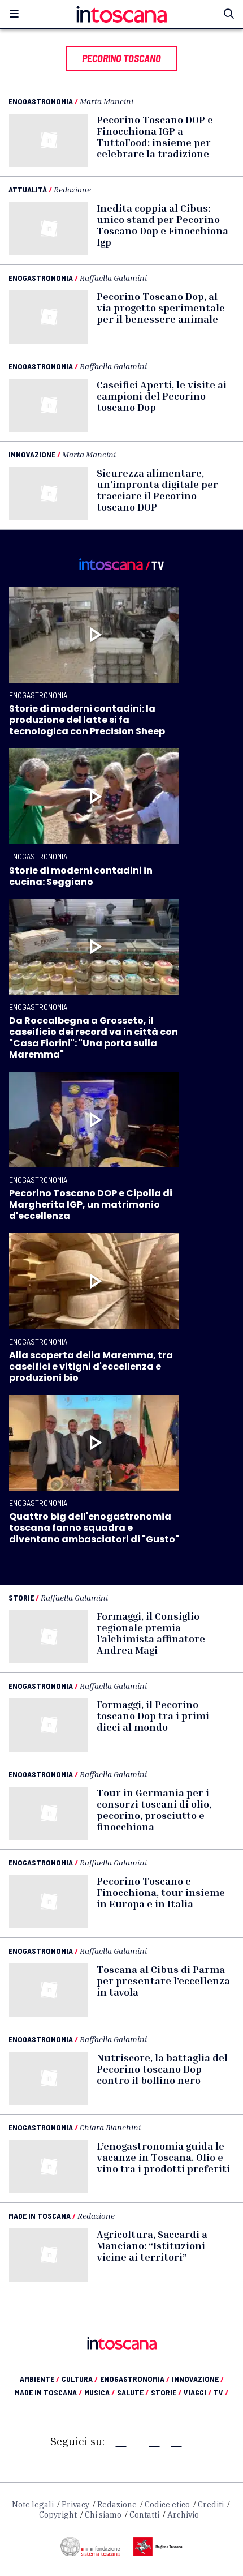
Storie (21, 1597)
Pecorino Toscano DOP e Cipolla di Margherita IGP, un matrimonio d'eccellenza (91, 1204)
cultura (80, 2379)
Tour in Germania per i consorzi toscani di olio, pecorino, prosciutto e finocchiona (154, 1809)
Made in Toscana (40, 2216)
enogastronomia (135, 2379)
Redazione (72, 189)
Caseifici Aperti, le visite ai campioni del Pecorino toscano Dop (162, 396)
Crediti (211, 2505)
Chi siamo (103, 2515)
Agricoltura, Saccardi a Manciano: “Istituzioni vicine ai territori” (152, 2245)
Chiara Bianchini (110, 2127)
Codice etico (167, 2505)
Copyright (58, 2515)
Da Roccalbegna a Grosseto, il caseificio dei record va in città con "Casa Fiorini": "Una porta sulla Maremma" (94, 1037)
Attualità (28, 189)
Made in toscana (48, 2392)
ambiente (40, 2379)
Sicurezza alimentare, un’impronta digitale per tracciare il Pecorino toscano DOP (157, 490)
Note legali (33, 2505)
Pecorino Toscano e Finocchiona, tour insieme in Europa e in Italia (161, 1892)
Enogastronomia (41, 101)
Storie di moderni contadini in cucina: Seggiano (81, 876)
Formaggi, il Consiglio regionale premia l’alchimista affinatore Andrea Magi (151, 1633)
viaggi (198, 2392)
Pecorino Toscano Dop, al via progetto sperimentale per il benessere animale (161, 307)
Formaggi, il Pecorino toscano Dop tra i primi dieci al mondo (153, 1715)
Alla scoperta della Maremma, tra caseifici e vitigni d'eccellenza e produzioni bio (91, 1366)
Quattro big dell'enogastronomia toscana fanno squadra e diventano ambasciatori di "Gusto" (94, 1528)
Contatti (144, 2515)
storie (166, 2392)
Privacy (75, 2505)
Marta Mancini (107, 101)
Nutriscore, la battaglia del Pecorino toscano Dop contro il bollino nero (162, 2069)
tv (221, 2392)
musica (99, 2392)
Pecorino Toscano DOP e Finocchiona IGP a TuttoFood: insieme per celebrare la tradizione (155, 136)
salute (133, 2392)
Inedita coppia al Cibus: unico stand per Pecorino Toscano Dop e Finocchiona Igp (162, 225)
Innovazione (32, 454)
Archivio (183, 2515)
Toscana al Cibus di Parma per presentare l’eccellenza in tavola (163, 1980)
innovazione (198, 2379)
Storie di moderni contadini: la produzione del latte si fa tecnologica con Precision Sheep (87, 720)
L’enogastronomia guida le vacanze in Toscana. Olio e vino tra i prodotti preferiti (163, 2157)
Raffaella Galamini (113, 278)
